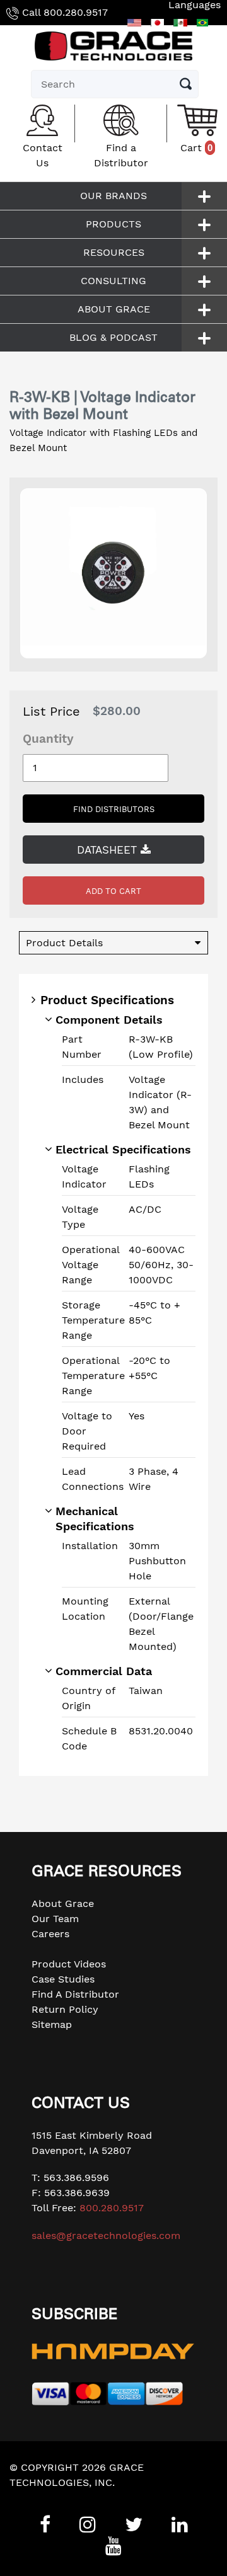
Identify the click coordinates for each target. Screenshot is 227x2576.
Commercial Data (104, 1671)
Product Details (64, 943)
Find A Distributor (75, 1994)
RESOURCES (114, 252)
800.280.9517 (76, 12)
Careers (50, 1934)
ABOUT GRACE (114, 309)
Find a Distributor (121, 155)
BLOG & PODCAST (113, 337)
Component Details (109, 1020)
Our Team (55, 1919)
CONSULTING (113, 281)
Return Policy (65, 2009)
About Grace (63, 1903)
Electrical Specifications (123, 1149)
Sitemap (52, 2024)
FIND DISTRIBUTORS (114, 809)
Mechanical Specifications (95, 1519)
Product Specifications (107, 1000)
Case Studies (63, 1979)
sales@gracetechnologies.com (106, 2235)
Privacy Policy (44, 2498)
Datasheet (109, 850)
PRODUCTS (113, 224)
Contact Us (43, 155)
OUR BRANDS (113, 196)
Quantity (48, 739)
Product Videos (69, 1964)
